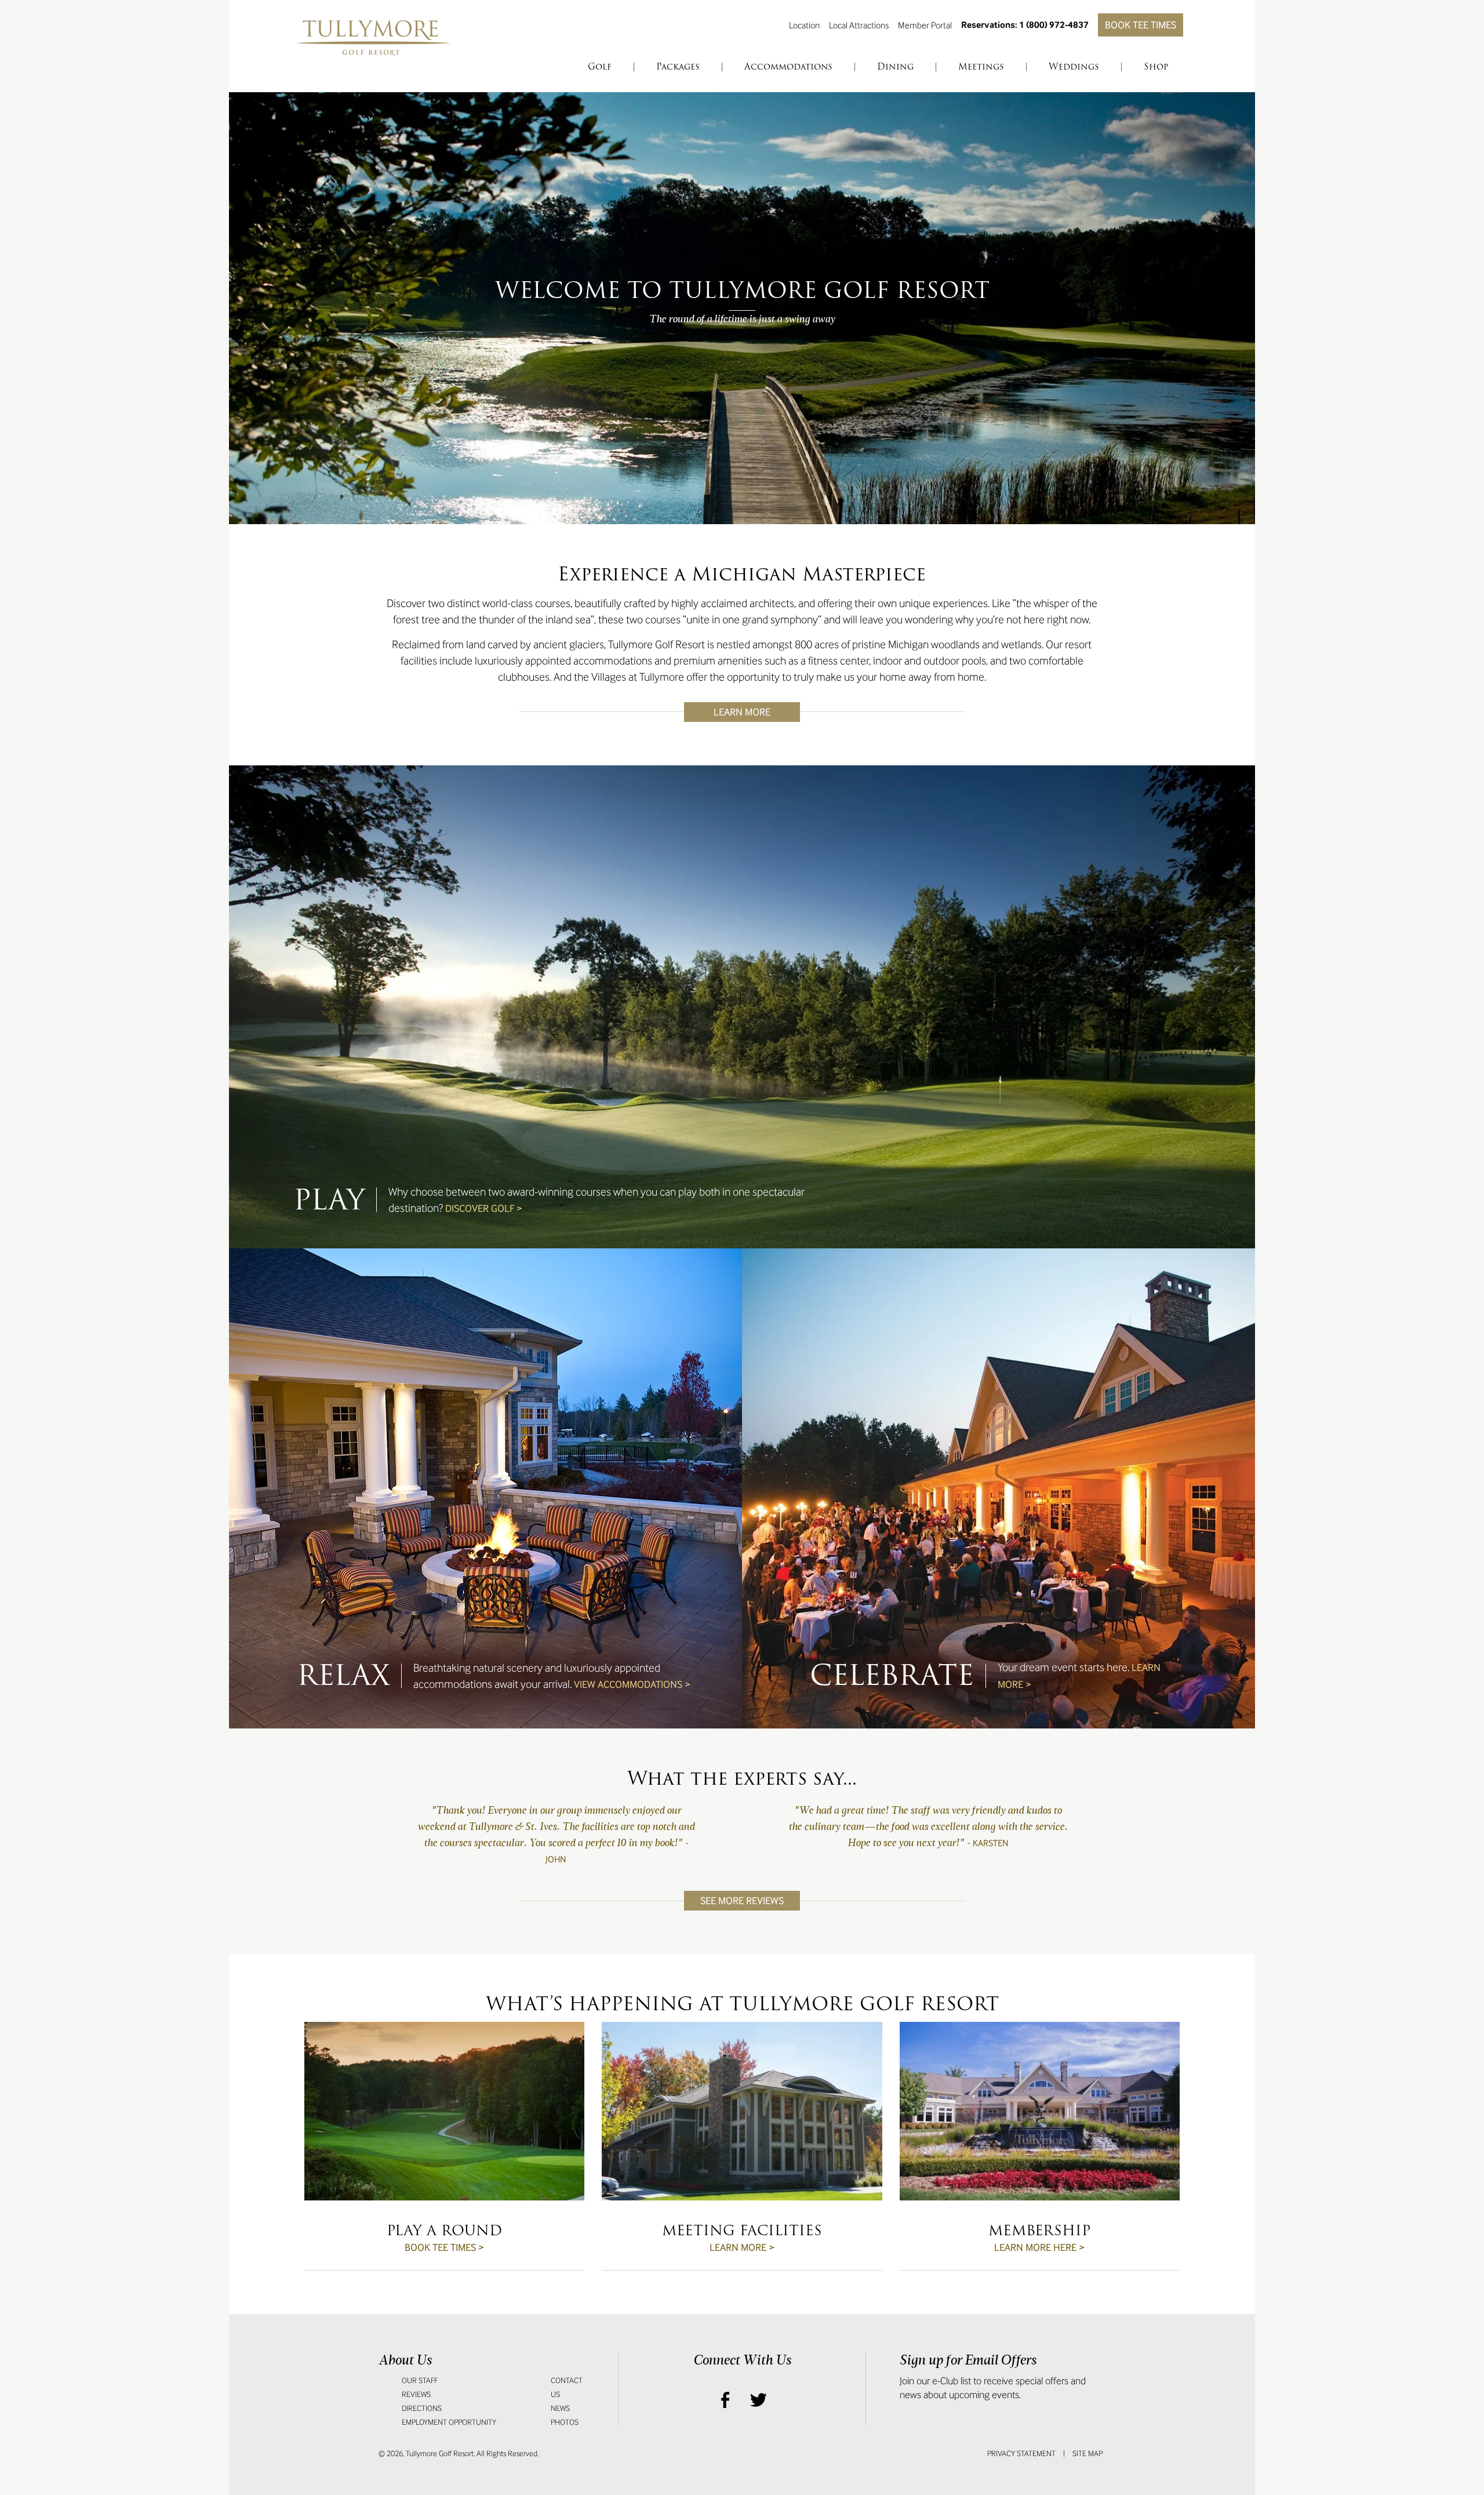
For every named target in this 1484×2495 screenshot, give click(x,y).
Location (804, 25)
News (560, 2408)
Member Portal (925, 25)
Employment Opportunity (449, 2422)
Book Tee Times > (444, 2247)
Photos (565, 2422)
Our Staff (420, 2380)
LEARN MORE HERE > (1039, 2247)
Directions (422, 2408)
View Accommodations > (632, 1684)
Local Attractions (859, 25)
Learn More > (742, 2247)
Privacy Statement (1021, 2454)
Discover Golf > (484, 1208)
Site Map (1087, 2454)
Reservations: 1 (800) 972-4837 (1025, 25)
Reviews (416, 2394)
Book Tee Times (1141, 25)
